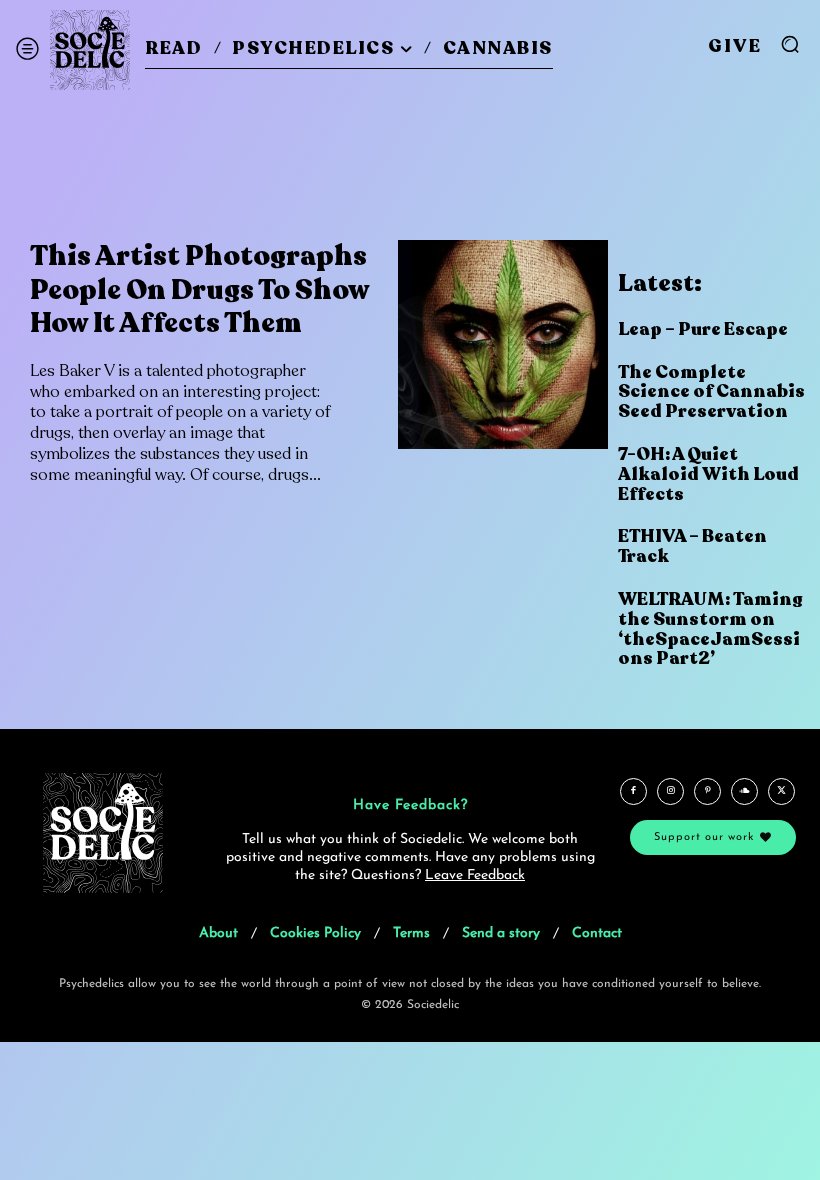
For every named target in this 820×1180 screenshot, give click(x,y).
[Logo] (90, 50)
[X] (781, 791)
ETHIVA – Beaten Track (692, 546)
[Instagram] (670, 791)
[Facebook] (633, 791)
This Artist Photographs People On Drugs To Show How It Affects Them (200, 289)
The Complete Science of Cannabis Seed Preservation (711, 392)
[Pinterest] (707, 791)
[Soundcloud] (744, 791)
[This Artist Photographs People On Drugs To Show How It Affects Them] (502, 344)
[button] (790, 44)
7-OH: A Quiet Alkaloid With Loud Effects (708, 474)
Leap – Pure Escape (703, 329)
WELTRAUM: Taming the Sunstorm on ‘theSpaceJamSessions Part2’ (710, 628)
